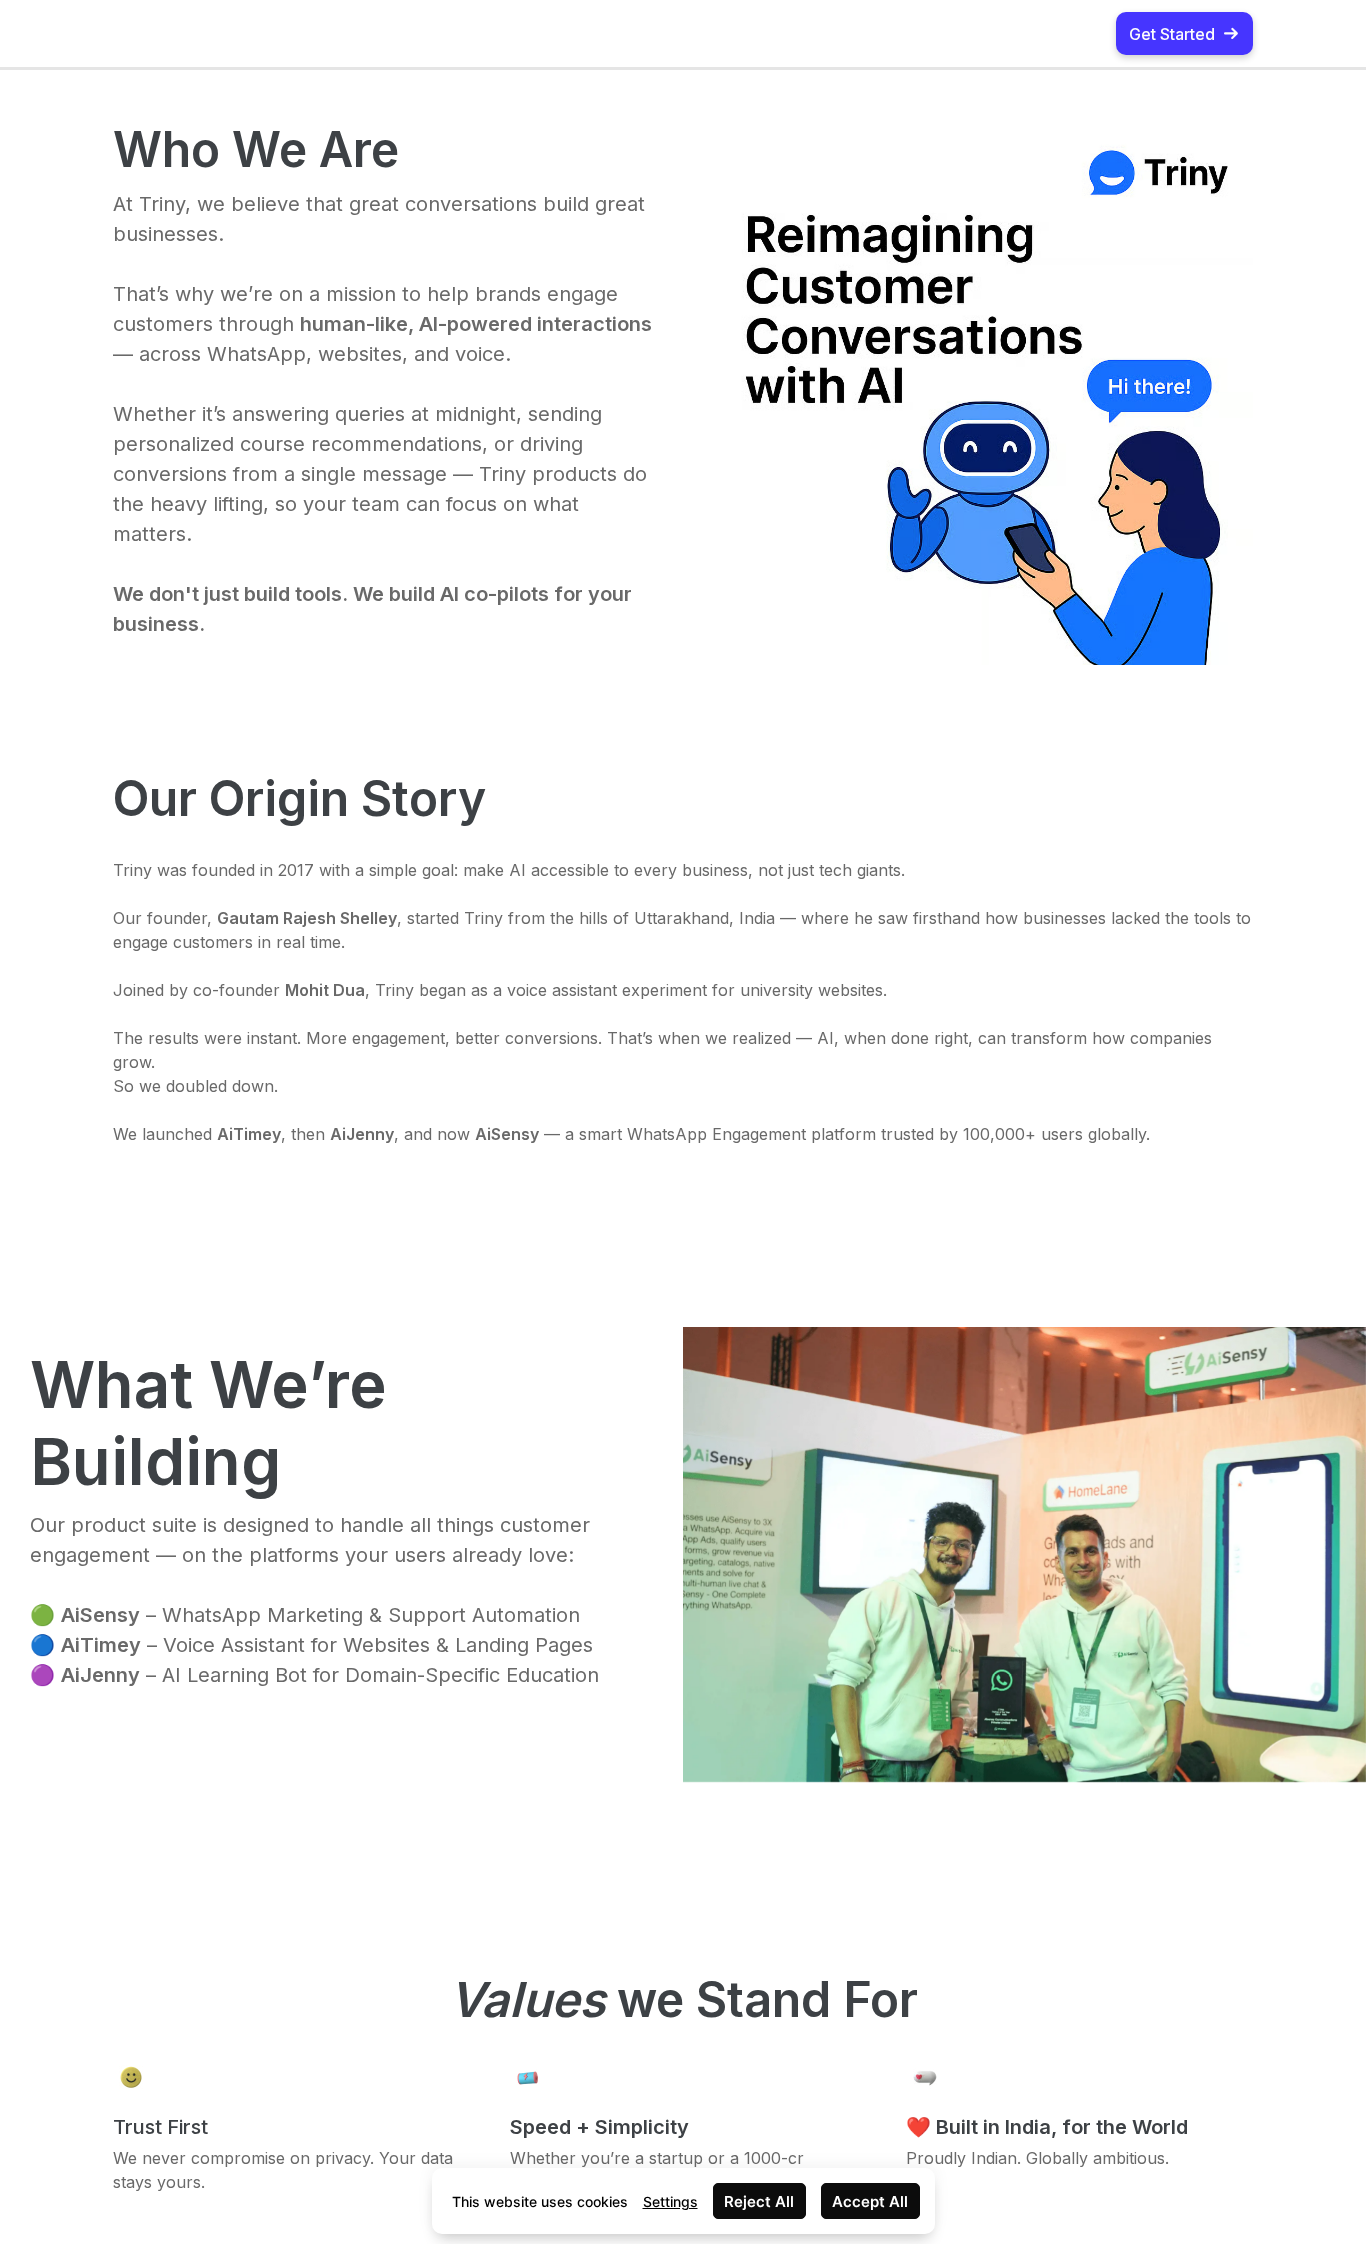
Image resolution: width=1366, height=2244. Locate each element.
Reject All (759, 2201)
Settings (670, 2201)
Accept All (870, 2201)
